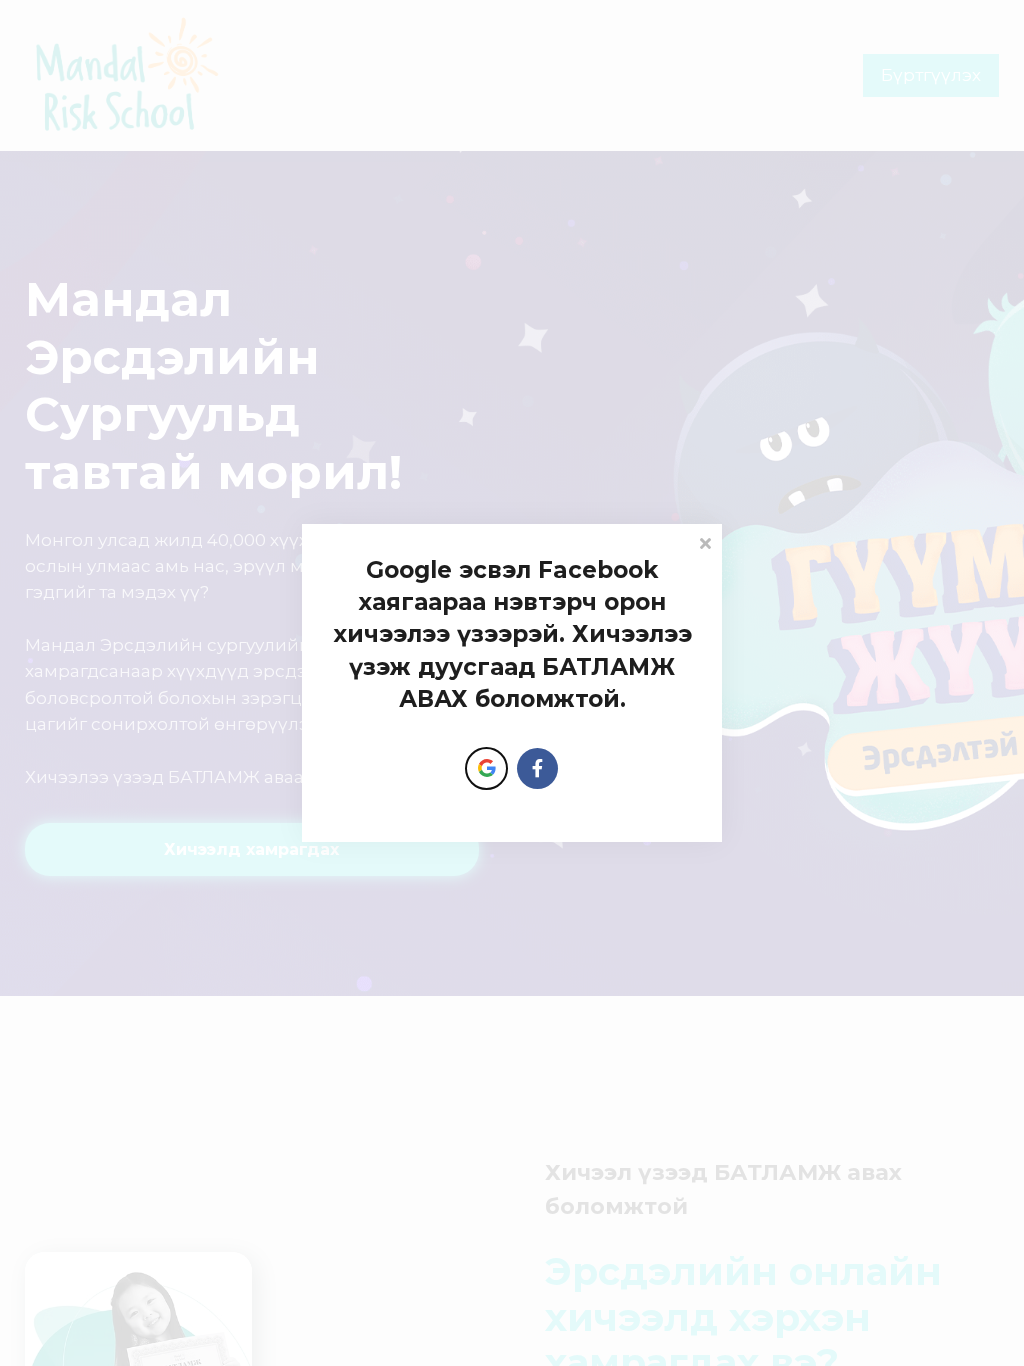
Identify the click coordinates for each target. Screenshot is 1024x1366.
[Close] (705, 541)
